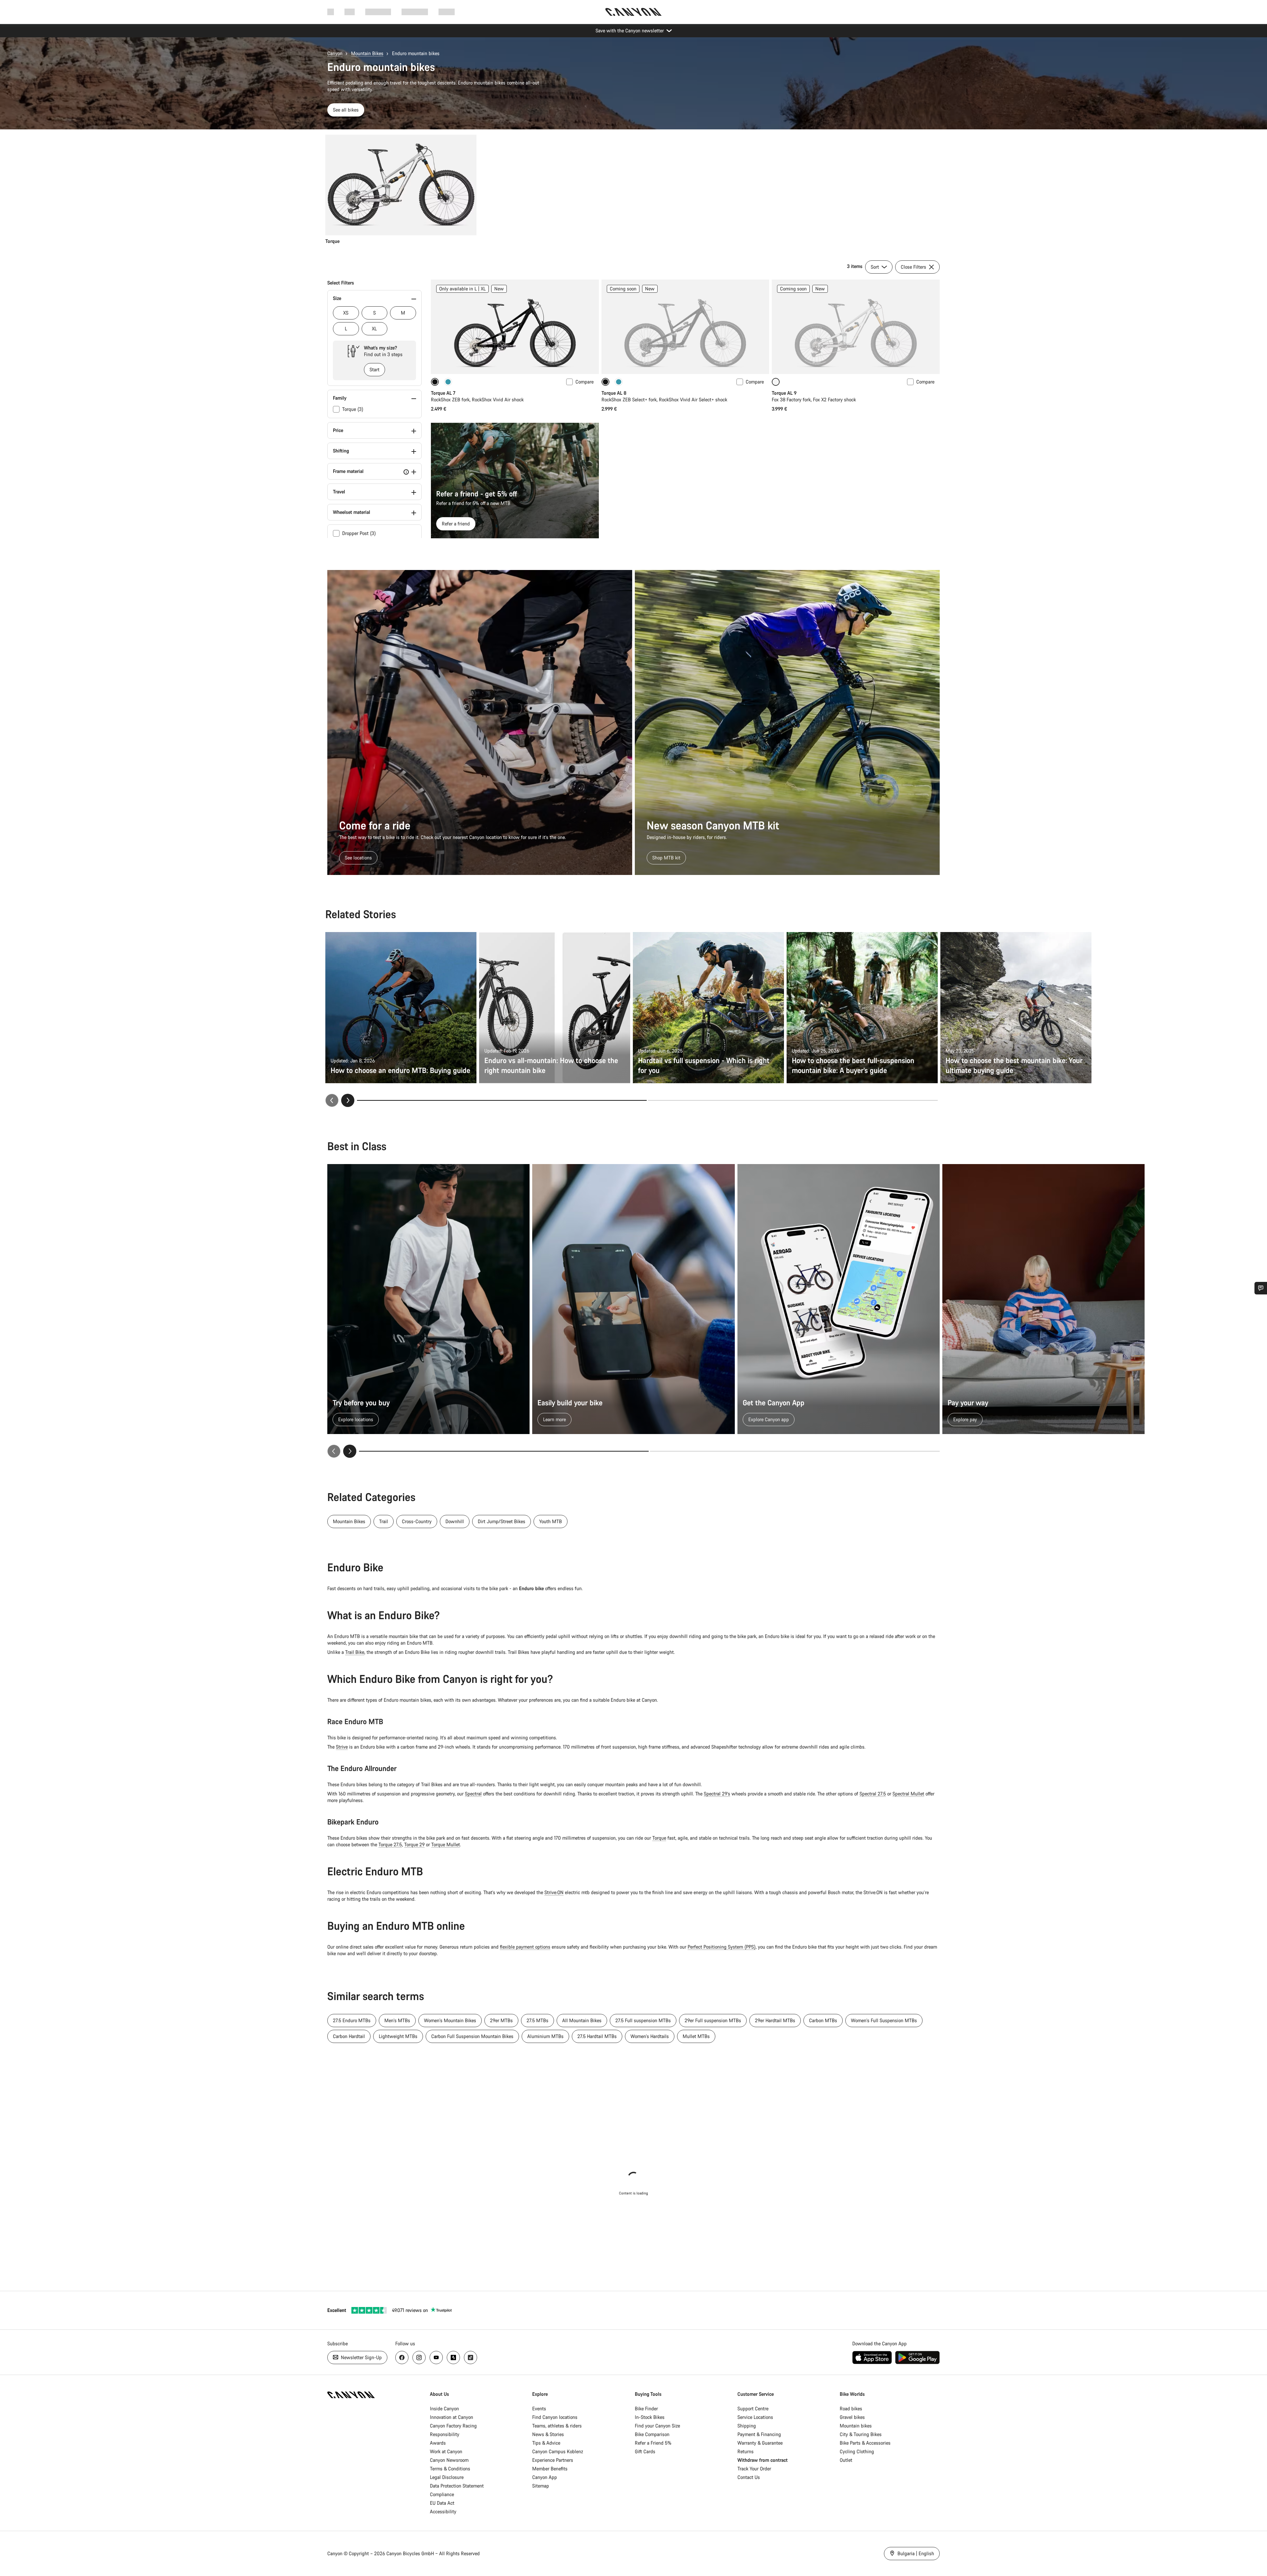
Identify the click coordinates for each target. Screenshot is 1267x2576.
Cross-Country (417, 1521)
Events (539, 2409)
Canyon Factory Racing (453, 2426)
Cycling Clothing (857, 2451)
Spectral (473, 1794)
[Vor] (350, 1451)
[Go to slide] (793, 1100)
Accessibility (443, 2511)
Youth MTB (551, 1521)
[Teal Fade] (448, 382)
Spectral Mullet (908, 1794)
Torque (659, 1838)
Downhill (455, 1521)
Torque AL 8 (614, 393)
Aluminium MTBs (545, 2036)
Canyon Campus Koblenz (558, 2451)
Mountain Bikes (367, 53)
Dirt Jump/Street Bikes (502, 1521)
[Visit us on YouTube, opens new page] (436, 2358)
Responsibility (445, 2434)
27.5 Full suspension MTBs (643, 2020)
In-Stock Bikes (650, 2417)
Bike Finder (646, 2409)
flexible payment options (525, 1947)
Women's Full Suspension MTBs (884, 2020)
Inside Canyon (444, 2409)
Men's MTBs (397, 2020)
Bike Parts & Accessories (865, 2443)
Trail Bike (355, 1652)
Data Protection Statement (457, 2486)
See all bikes (346, 110)
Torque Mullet (446, 1844)
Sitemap (541, 2486)
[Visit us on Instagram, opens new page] (419, 2358)
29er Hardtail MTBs (775, 2020)
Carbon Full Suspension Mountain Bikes (472, 2036)
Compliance (442, 2494)
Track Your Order (754, 2469)
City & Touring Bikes (861, 2434)
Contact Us (749, 2477)
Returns (746, 2451)
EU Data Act (442, 2503)
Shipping (747, 2426)
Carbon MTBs (823, 2020)
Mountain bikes (856, 2426)
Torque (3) (353, 409)
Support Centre (753, 2409)
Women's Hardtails (650, 2036)
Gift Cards (645, 2451)
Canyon (335, 53)
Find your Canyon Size (657, 2426)
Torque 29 (414, 1844)
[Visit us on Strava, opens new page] (453, 2358)
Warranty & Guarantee (760, 2443)
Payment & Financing (759, 2434)
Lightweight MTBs (398, 2036)
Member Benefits (550, 2469)
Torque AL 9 (784, 393)
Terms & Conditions (450, 2469)
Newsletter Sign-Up (361, 2357)
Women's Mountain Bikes (450, 2020)
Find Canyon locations (555, 2417)
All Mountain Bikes (582, 2020)
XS (346, 313)
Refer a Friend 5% (653, 2443)
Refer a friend (456, 524)
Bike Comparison (652, 2434)
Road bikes (851, 2409)
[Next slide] (348, 1100)
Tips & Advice (546, 2443)
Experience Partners (553, 2460)
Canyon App (545, 2477)
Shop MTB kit (666, 858)
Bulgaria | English (915, 2553)
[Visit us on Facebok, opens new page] (402, 2358)
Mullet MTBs (696, 2036)
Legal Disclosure (447, 2477)
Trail (384, 1521)
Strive (342, 1747)
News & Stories (548, 2434)
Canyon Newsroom (449, 2460)
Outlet (846, 2460)
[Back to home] (633, 12)
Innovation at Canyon (452, 2417)
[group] (632, 190)
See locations (358, 858)
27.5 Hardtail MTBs (597, 2036)
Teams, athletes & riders (557, 2426)
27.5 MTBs (537, 2020)
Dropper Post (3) (359, 533)
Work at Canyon (446, 2451)
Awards (438, 2443)
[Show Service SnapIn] (1261, 1288)
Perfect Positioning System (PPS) (722, 1947)
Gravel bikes (852, 2417)
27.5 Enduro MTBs (352, 2020)
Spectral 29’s (717, 1794)
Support (447, 12)
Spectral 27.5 (873, 1794)
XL (374, 329)
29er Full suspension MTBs (713, 2020)
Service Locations (755, 2417)
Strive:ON (554, 1892)
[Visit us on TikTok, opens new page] (471, 2358)
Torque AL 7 (443, 393)
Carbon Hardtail (349, 2036)
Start (374, 369)
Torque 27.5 (390, 1844)
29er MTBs (501, 2020)
